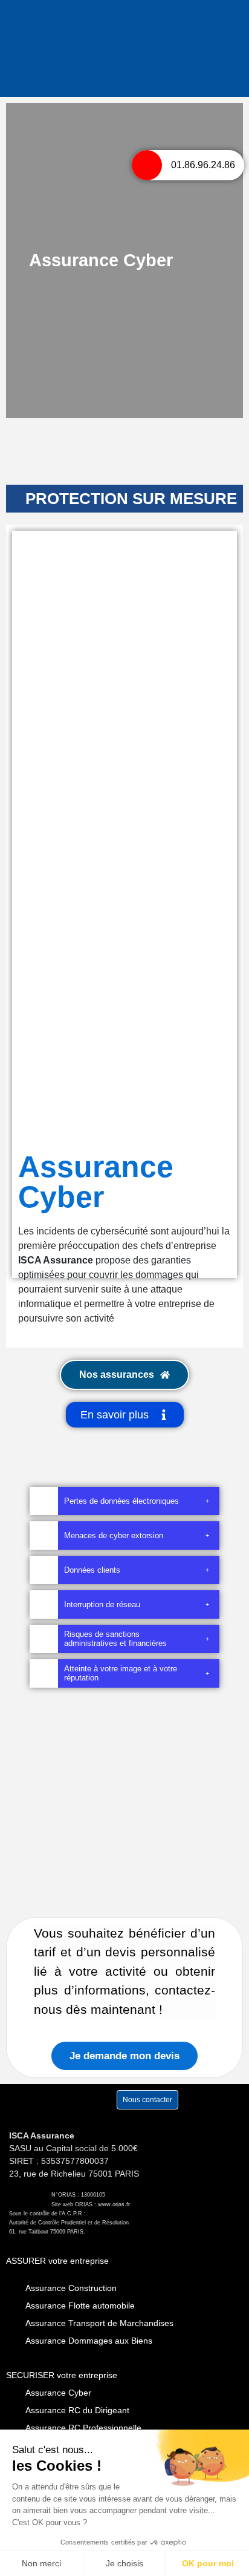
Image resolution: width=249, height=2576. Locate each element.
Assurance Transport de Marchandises (99, 2323)
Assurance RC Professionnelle (83, 2428)
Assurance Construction (71, 2288)
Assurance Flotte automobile (80, 2306)
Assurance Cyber (58, 2393)
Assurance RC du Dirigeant (77, 2410)
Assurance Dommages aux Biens (89, 2341)
